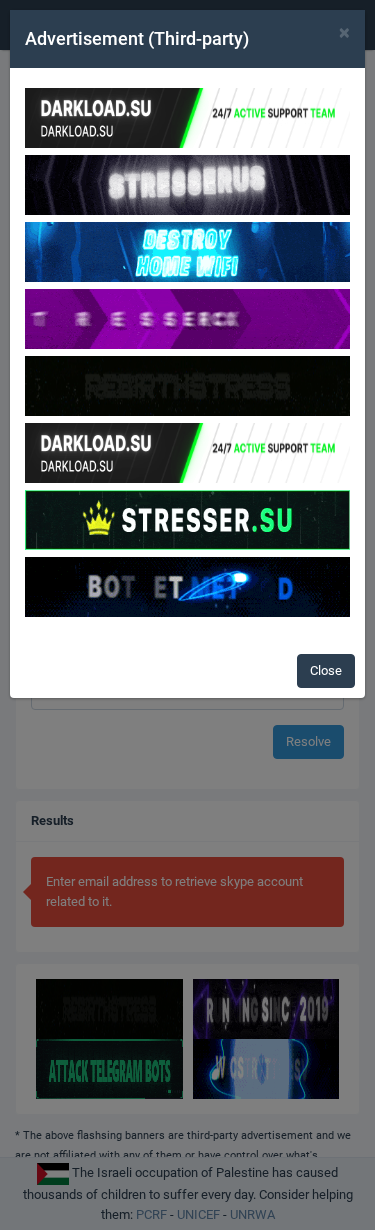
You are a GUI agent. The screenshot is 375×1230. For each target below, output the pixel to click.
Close (326, 670)
